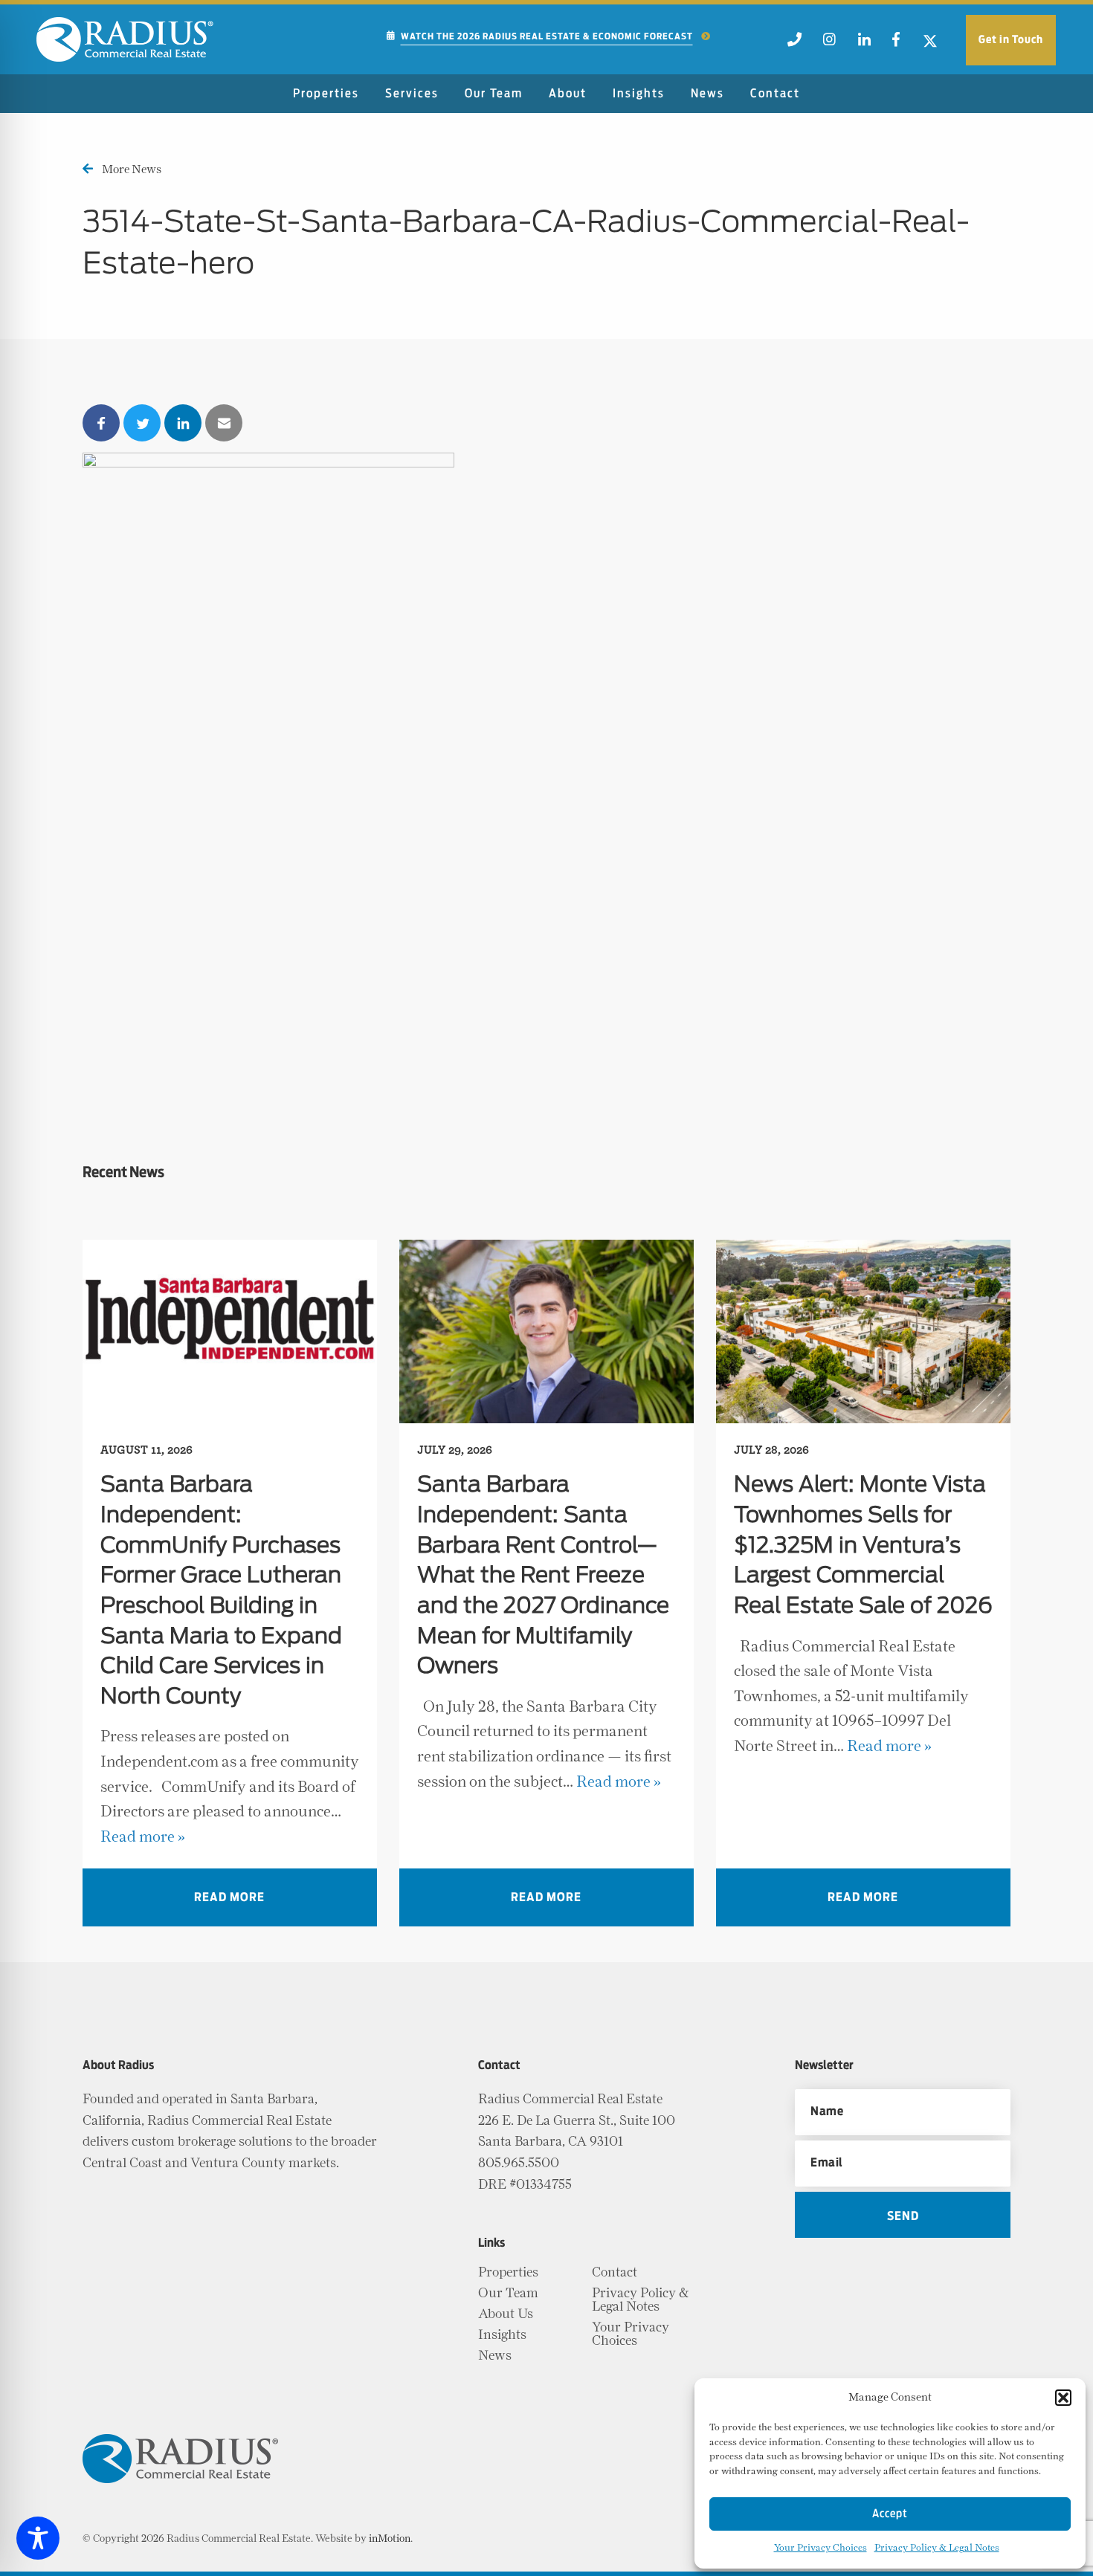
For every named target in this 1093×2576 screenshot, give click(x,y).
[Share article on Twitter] (142, 423)
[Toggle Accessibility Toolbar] (38, 2538)
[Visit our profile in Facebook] (896, 44)
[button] (1063, 2398)
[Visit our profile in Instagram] (830, 44)
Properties (326, 94)
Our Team (494, 94)
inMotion (390, 2539)
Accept (890, 2514)
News (707, 94)
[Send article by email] (224, 423)
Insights (639, 94)
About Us (506, 2314)
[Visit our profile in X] (931, 44)
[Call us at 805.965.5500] (794, 44)
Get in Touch (1011, 40)
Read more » (143, 1837)
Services (412, 94)
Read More (229, 1897)
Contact (775, 94)
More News (132, 169)
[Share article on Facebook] (101, 423)
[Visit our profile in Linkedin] (864, 44)
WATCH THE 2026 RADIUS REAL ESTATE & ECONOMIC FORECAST (547, 36)
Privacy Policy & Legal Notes (937, 2548)
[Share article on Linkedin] (183, 423)
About (568, 94)
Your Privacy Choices (820, 2548)
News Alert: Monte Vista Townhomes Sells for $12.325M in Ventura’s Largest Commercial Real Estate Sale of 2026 (863, 1546)
